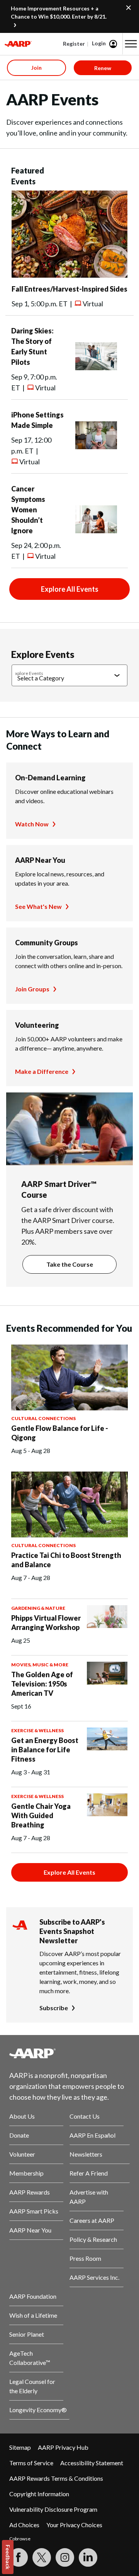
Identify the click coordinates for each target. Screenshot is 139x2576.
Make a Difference (42, 1071)
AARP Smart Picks (34, 2211)
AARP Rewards (30, 2192)
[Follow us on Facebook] (19, 2557)
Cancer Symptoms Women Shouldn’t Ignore (28, 510)
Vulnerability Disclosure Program (53, 2509)
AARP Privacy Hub (63, 2447)
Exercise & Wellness (37, 1730)
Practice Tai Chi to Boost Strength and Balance (66, 1560)
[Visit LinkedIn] (88, 2557)
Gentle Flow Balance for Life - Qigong (60, 1433)
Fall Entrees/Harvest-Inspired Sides (69, 289)
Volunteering (37, 1025)
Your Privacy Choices (74, 2525)
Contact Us (85, 2116)
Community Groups (47, 943)
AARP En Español (92, 2135)
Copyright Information (39, 2494)
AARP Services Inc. (94, 2277)
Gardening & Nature (38, 1608)
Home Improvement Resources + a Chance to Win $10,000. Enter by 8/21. (59, 12)
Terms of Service (31, 2463)
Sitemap (20, 2447)
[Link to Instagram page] (65, 2557)
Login (99, 43)
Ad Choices (24, 2525)
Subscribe (54, 2008)
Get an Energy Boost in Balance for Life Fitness (45, 1750)
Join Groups (32, 989)
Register (74, 44)
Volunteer (22, 2154)
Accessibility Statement (92, 2463)
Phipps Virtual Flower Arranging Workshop (46, 1623)
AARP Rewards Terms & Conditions (56, 2478)
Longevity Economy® (38, 2410)
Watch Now (32, 824)
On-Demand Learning (50, 778)
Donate (19, 2135)
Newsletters (86, 2154)
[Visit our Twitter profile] (42, 2557)
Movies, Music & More (40, 1665)
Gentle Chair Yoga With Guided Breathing (41, 1815)
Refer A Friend (89, 2173)
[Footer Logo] (69, 2053)
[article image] (69, 275)
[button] (131, 44)
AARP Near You (40, 860)
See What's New (38, 906)
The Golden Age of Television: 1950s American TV (42, 1684)
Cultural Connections (43, 1418)
